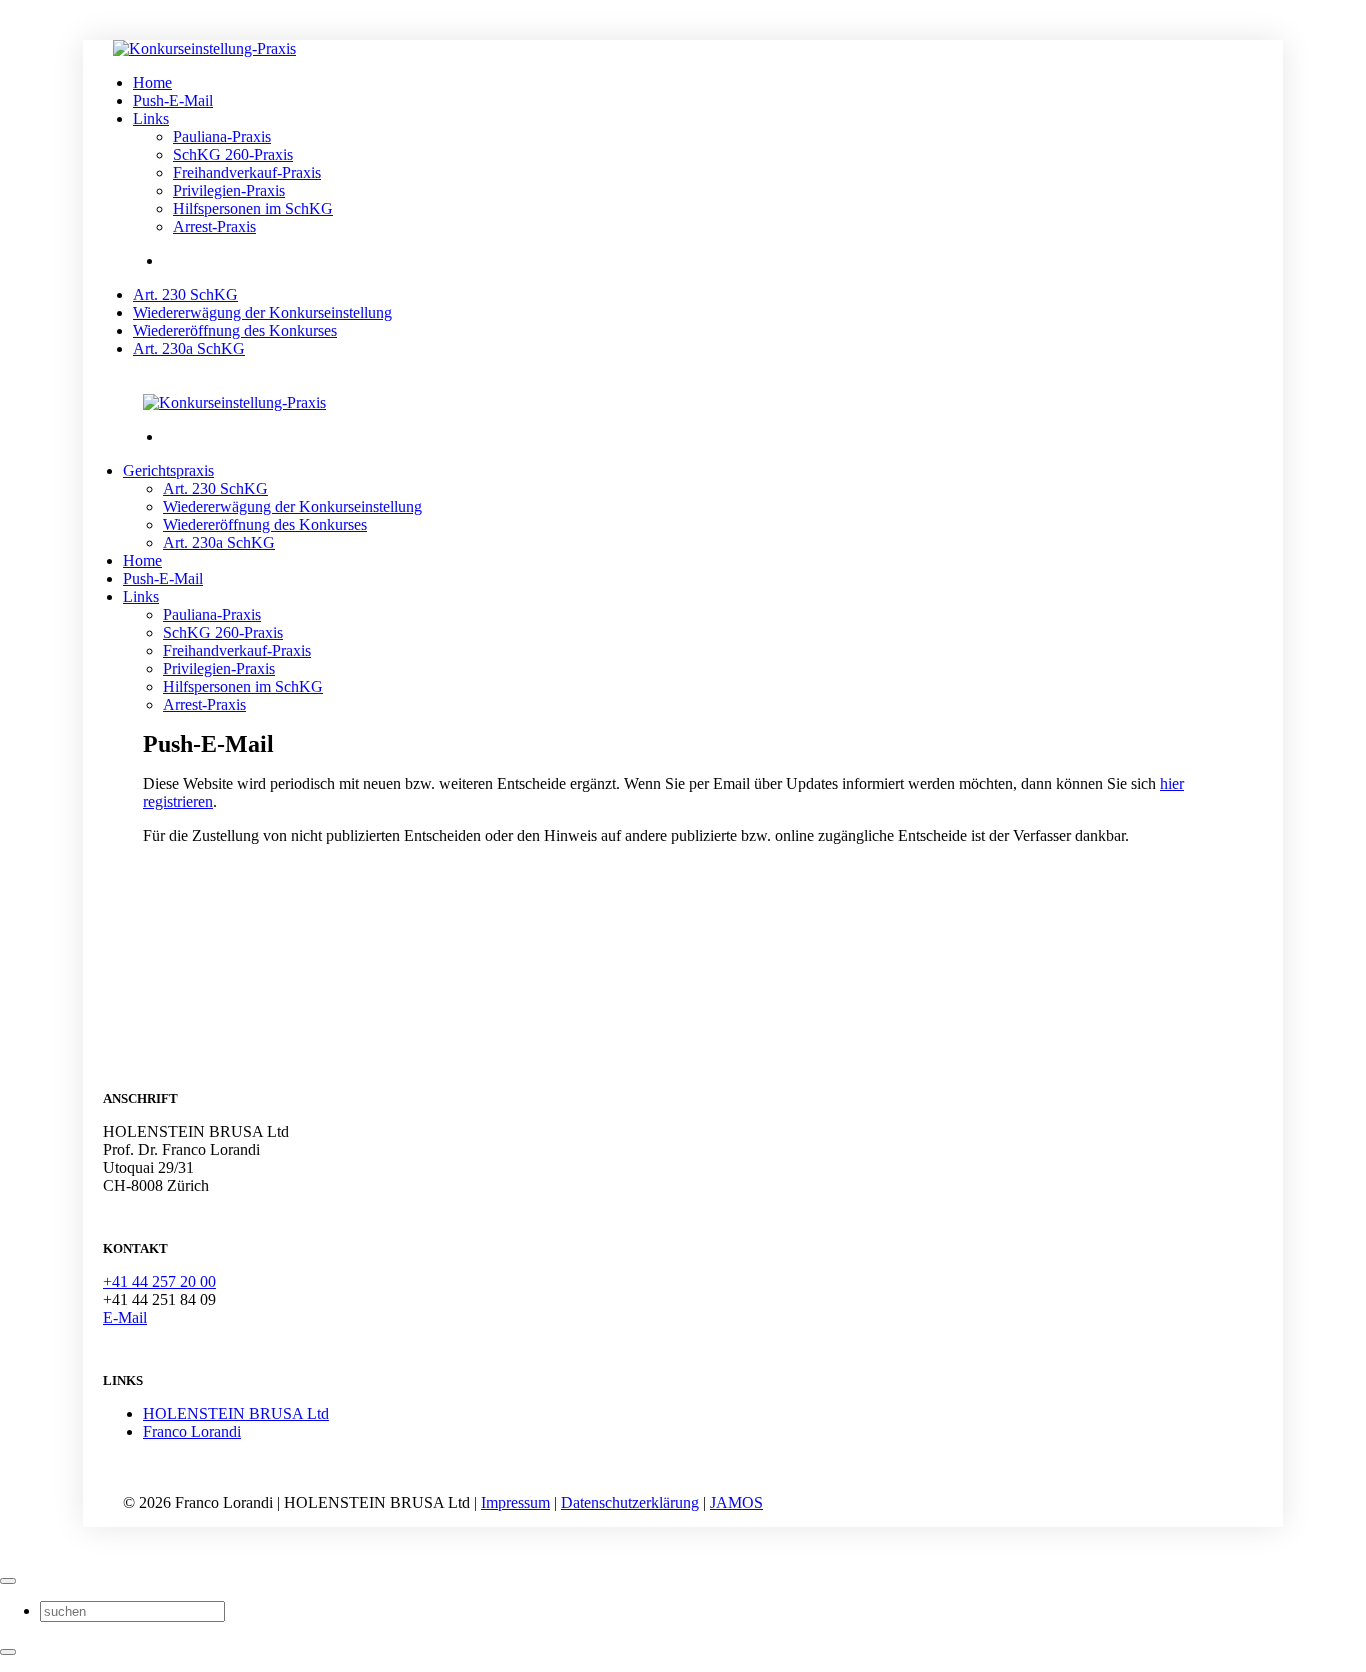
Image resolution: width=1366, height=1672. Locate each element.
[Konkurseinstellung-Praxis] (254, 48)
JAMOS (736, 1502)
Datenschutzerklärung (630, 1502)
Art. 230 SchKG (215, 488)
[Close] (8, 1581)
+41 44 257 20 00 (159, 1281)
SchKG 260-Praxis (233, 154)
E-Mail (125, 1317)
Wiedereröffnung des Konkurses (265, 524)
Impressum (515, 1502)
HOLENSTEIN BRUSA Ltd (236, 1413)
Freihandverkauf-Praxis (247, 172)
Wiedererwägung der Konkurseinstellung (292, 506)
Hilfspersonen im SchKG (253, 208)
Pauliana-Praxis (222, 136)
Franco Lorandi (192, 1431)
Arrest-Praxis (214, 226)
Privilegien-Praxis (229, 190)
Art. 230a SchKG (219, 542)
